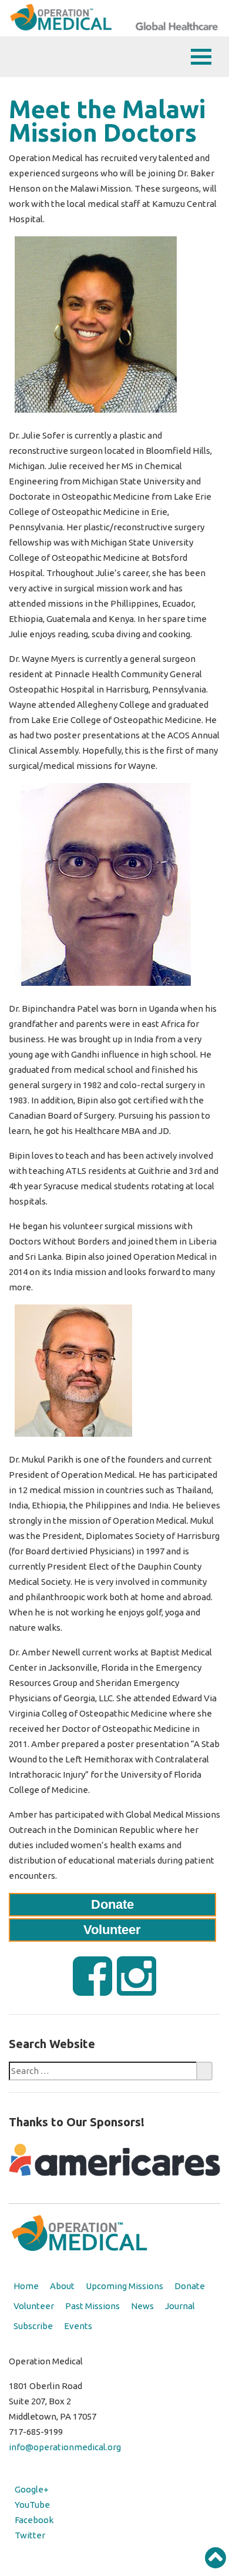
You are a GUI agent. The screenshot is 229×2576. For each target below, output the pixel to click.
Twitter (30, 2535)
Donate (112, 1904)
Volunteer (112, 1930)
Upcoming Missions (124, 2286)
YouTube (32, 2505)
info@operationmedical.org (65, 2447)
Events (78, 2326)
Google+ (32, 2489)
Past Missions (92, 2306)
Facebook (34, 2520)
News (142, 2306)
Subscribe (33, 2326)
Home (26, 2286)
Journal (180, 2306)
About (62, 2286)
